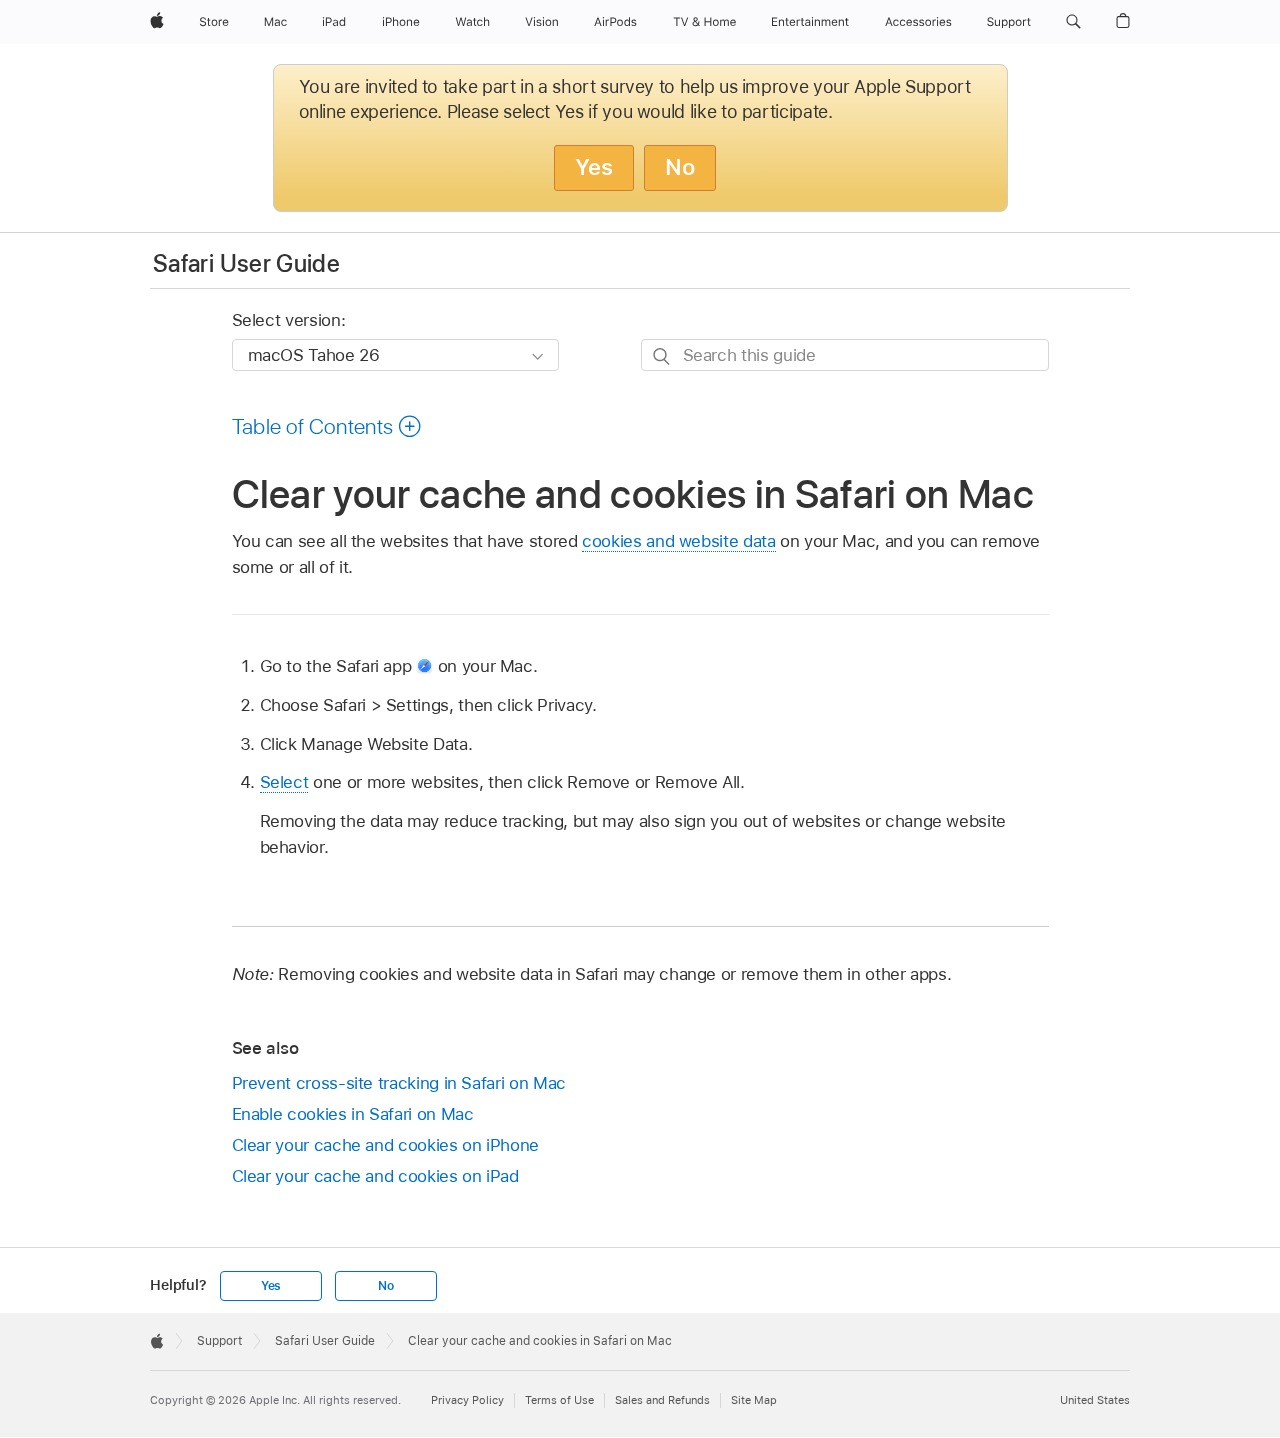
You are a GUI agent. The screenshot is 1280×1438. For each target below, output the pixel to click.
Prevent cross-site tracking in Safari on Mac (399, 1083)
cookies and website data (678, 541)
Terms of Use (559, 1400)
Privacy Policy (467, 1400)
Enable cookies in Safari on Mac (353, 1114)
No (680, 167)
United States (1095, 1400)
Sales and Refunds (662, 1400)
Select (284, 782)
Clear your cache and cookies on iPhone (385, 1145)
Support (219, 1341)
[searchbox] (845, 354)
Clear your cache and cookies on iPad (375, 1176)
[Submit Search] (662, 355)
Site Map (754, 1400)
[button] (1073, 22)
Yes (594, 167)
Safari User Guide (246, 263)
